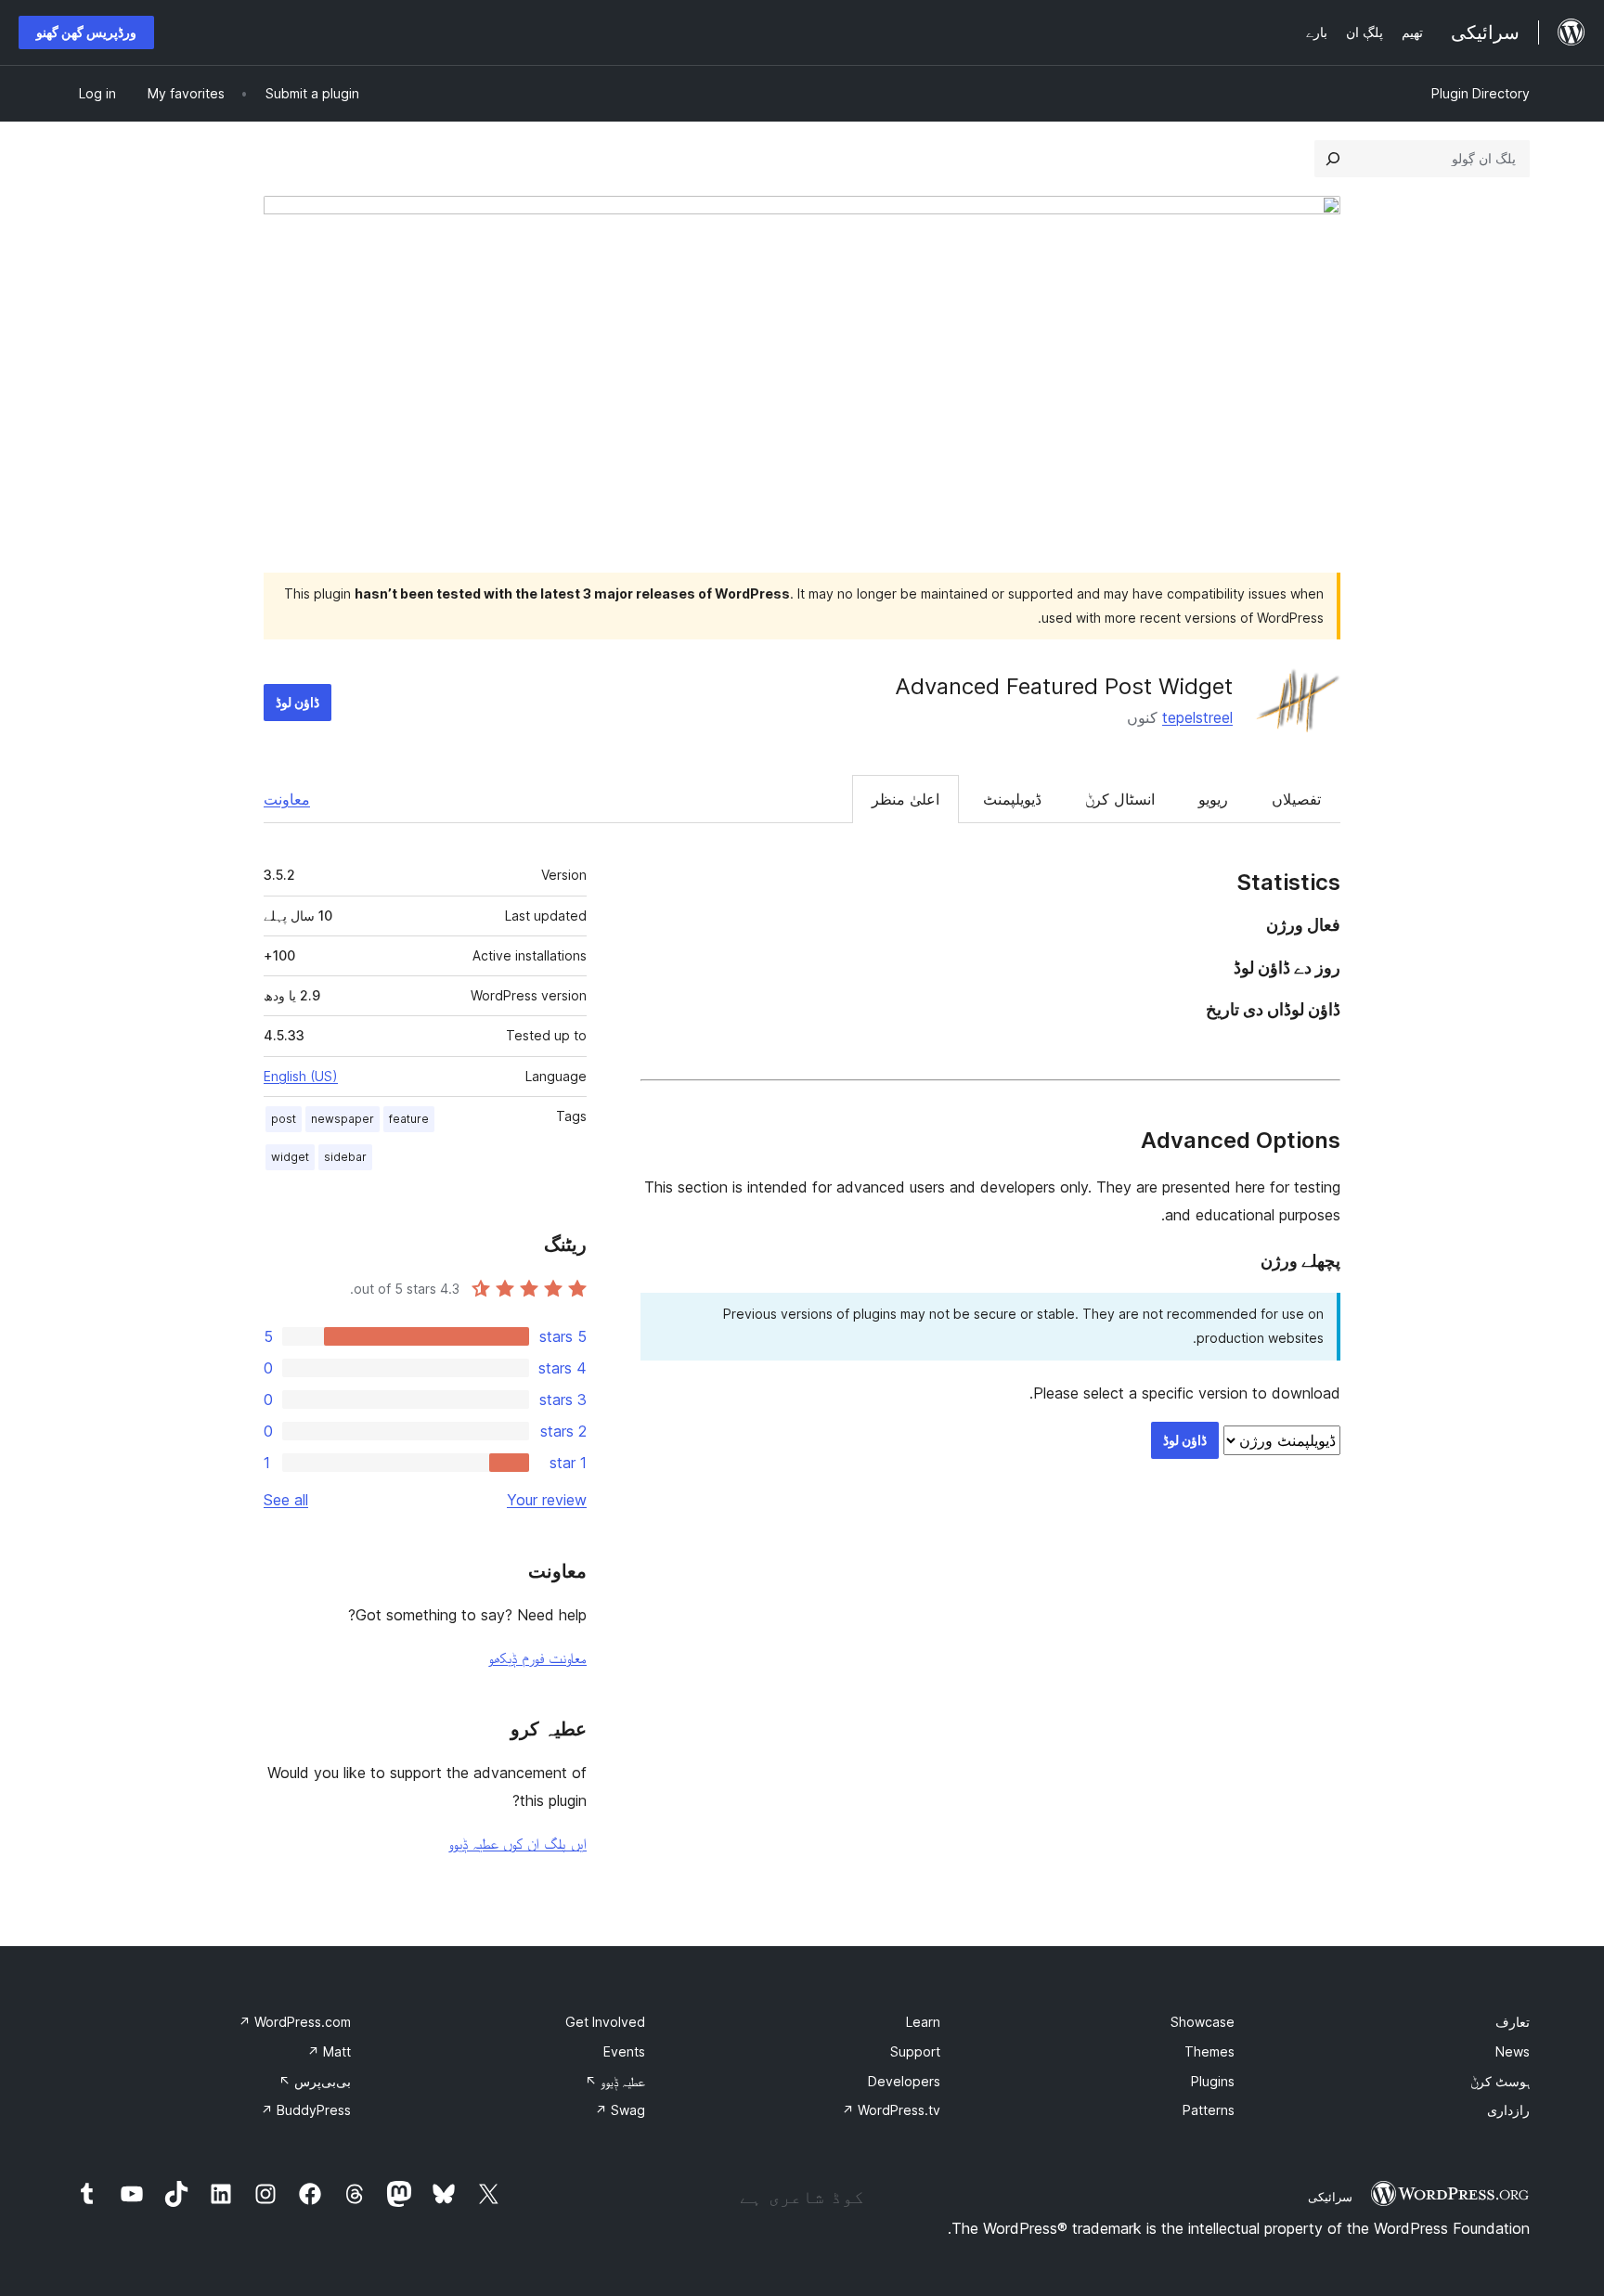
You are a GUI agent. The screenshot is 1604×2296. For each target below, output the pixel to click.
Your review (547, 1500)
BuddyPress (306, 2110)
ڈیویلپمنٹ (1012, 799)
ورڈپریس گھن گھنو (86, 32)
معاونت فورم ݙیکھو (537, 1658)
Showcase (1203, 2022)
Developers (904, 2081)
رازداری (1508, 2110)
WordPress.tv (891, 2110)
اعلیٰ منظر (905, 799)
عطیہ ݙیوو (615, 2081)
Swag (620, 2110)
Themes (1209, 2051)
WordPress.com (295, 2022)
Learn (923, 2022)
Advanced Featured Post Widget (1064, 686)
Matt (329, 2051)
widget (290, 1157)
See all (286, 1500)
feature (409, 1119)
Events (624, 2051)
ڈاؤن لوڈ (298, 702)
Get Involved (605, 2022)
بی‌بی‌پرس (315, 2081)
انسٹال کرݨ (1120, 799)
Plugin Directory (1481, 93)
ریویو (1213, 799)
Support (915, 2051)
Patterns (1209, 2110)
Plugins (1213, 2081)
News (1513, 2051)
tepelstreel (1197, 717)
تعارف (1513, 2022)
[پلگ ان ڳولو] (1333, 159)
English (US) (301, 1076)
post (284, 1119)
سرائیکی (1330, 2197)
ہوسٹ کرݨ (1500, 2081)
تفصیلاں (1296, 799)
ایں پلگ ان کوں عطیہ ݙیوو (517, 1843)
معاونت (287, 799)
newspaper (343, 1119)
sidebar (345, 1157)
